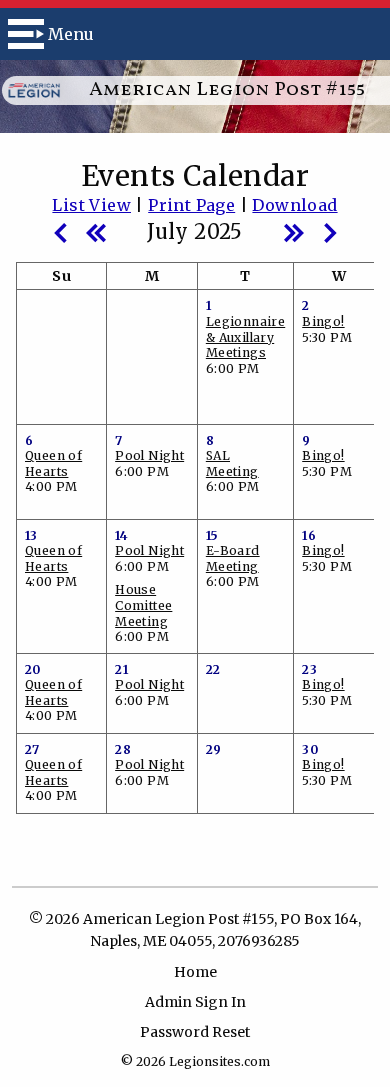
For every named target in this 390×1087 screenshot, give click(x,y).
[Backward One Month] (60, 231)
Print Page (191, 205)
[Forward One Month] (330, 231)
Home (195, 972)
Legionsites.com (219, 1061)
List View (91, 205)
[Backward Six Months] (96, 231)
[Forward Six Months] (294, 231)
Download (294, 205)
